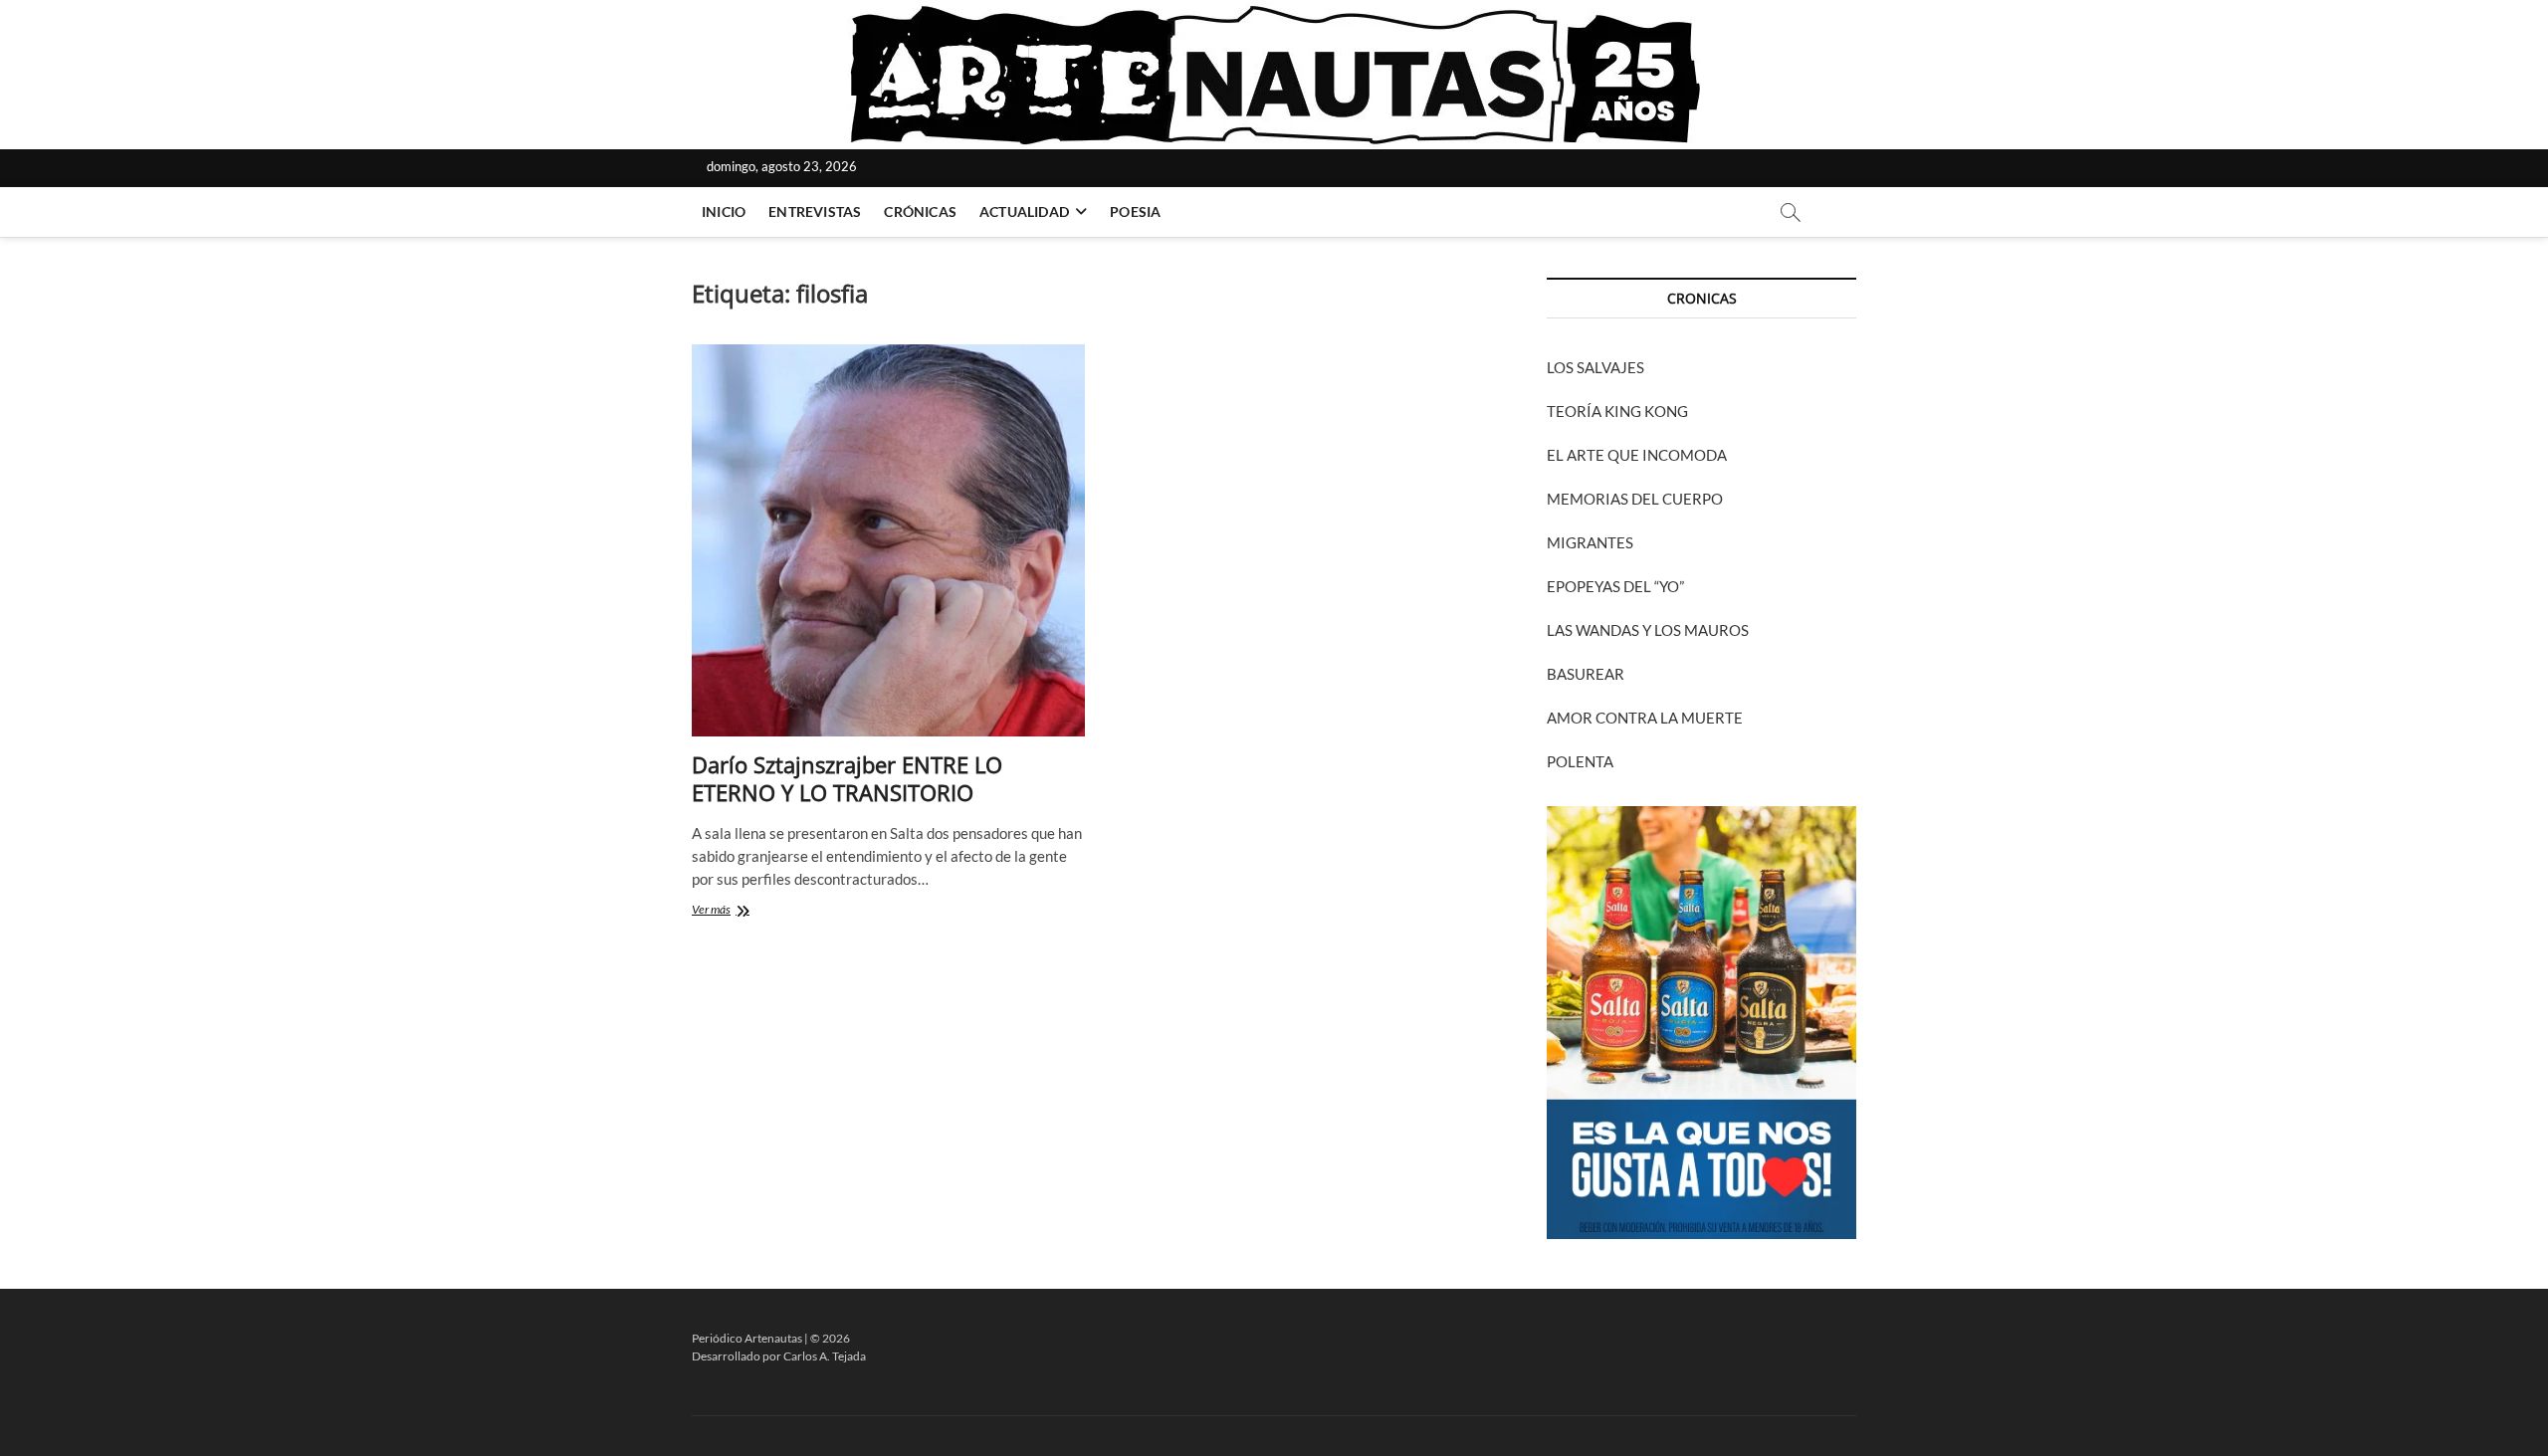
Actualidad (1024, 211)
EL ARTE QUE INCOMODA (1637, 455)
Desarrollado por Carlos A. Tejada (779, 1356)
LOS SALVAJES (1595, 367)
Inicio (724, 211)
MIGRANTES (1590, 542)
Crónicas (920, 211)
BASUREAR (1586, 674)
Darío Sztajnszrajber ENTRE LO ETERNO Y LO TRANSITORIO (847, 778)
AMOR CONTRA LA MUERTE (1645, 718)
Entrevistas (815, 211)
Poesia (1135, 211)
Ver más (746, 911)
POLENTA (1580, 761)
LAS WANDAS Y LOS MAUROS (1648, 630)
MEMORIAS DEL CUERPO (1635, 499)
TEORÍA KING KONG (1617, 411)
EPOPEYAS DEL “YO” (1615, 586)
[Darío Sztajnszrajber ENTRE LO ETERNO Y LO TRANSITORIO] (888, 541)
